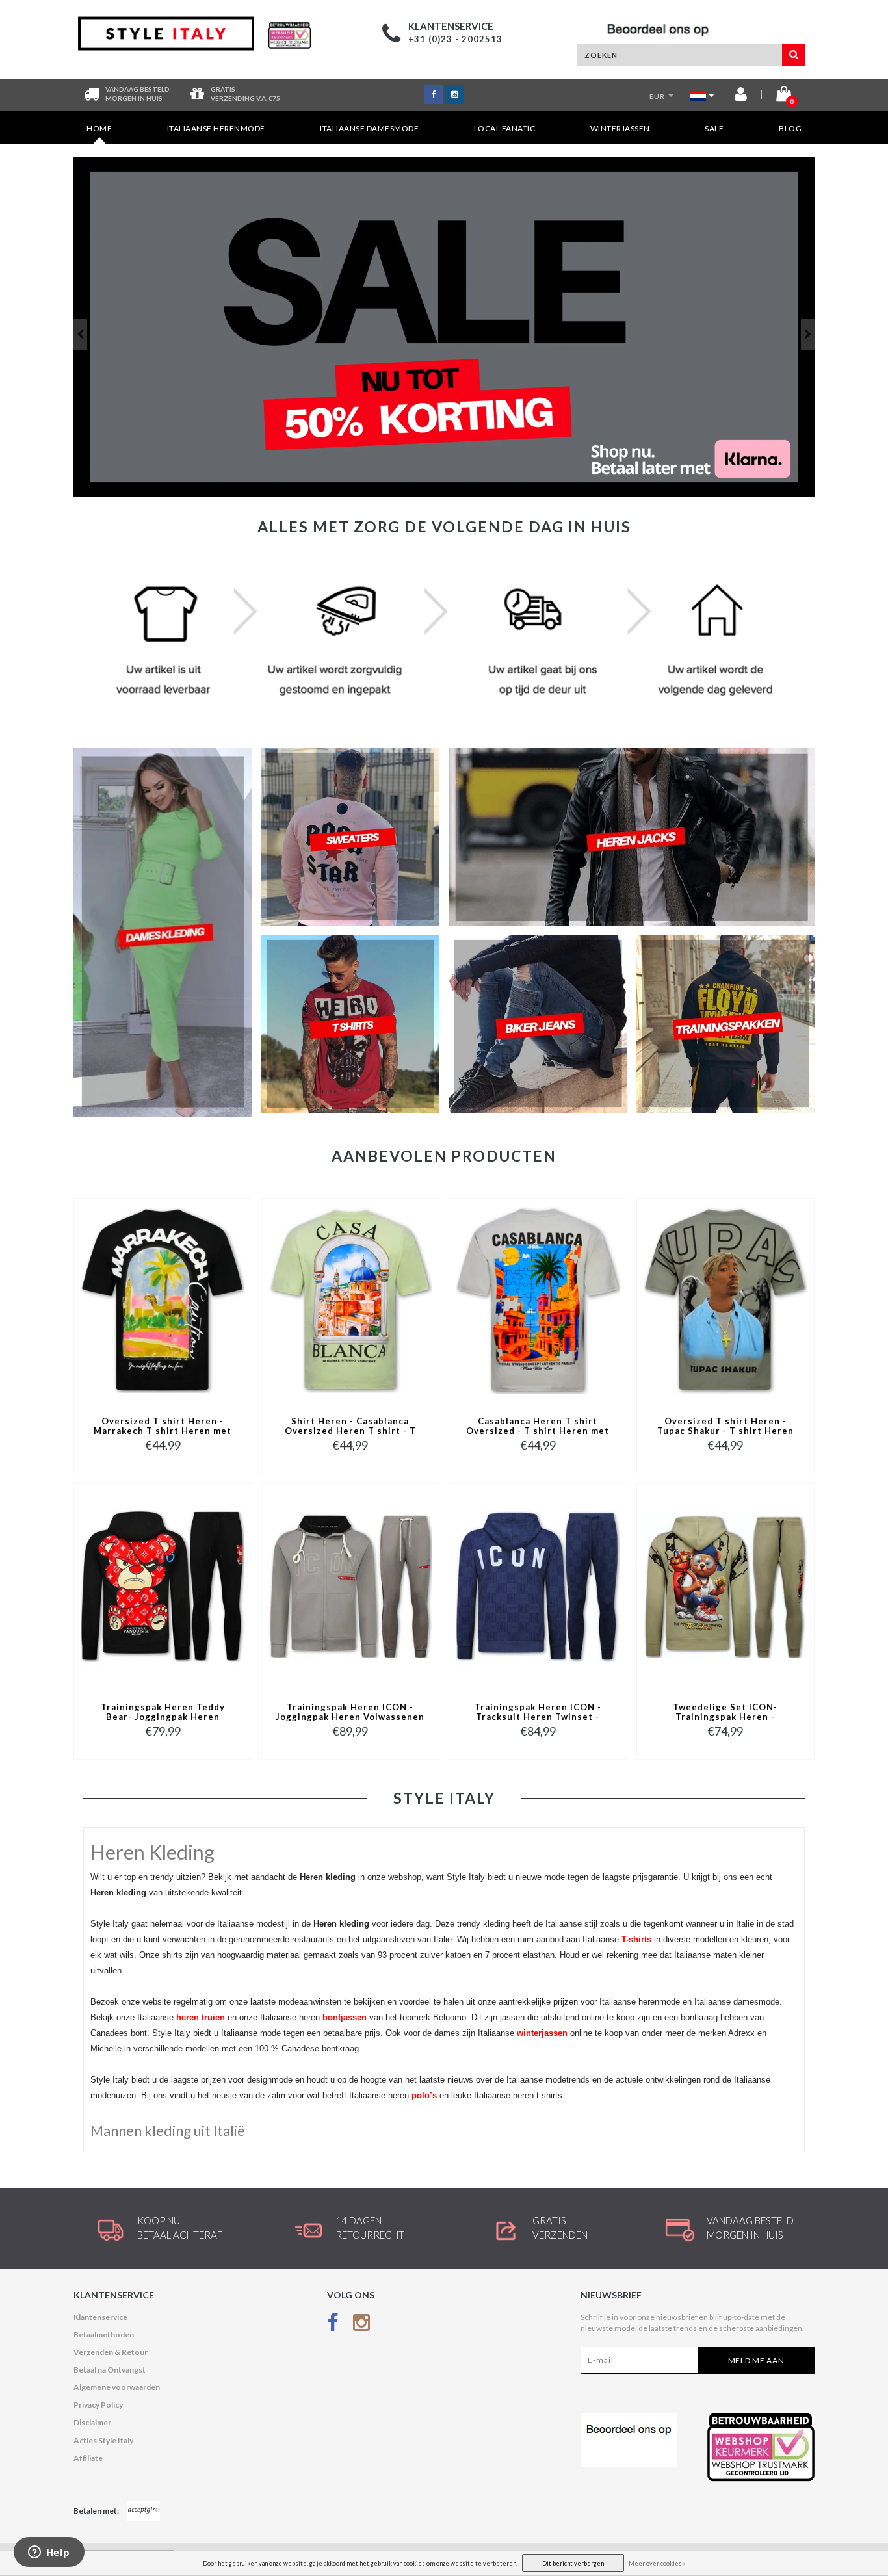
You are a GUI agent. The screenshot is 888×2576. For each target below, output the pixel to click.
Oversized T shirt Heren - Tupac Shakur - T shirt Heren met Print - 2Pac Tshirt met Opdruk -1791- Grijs (725, 1427)
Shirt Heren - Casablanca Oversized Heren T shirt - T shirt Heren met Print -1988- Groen (350, 1427)
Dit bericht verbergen (573, 2563)
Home (99, 128)
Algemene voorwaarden (117, 2387)
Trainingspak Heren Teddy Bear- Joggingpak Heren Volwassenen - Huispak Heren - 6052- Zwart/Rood (163, 1713)
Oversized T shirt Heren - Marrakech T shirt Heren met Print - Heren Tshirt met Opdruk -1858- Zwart (163, 1427)
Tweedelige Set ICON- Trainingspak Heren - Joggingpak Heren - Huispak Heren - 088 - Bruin (725, 1713)
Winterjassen (620, 128)
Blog (790, 128)
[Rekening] (741, 97)
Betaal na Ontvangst (110, 2370)
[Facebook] (333, 2325)
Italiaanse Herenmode (216, 128)
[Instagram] (361, 2325)
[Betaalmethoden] (144, 2511)
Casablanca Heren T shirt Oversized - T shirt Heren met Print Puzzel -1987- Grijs (538, 1427)
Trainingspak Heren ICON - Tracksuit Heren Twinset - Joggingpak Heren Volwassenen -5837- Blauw (538, 1713)
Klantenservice (100, 2317)
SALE (714, 128)
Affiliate (88, 2458)
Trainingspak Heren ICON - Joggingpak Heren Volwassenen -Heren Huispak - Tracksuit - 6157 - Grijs (350, 1713)
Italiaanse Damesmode (369, 128)
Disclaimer (92, 2422)
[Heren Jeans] (444, 327)
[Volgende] (808, 334)
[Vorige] (80, 334)
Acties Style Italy (103, 2440)
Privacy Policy (98, 2405)
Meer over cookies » (657, 2563)
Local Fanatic (505, 128)
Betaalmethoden (104, 2335)
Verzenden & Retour (111, 2352)
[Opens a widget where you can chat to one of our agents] (49, 2553)
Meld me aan (756, 2361)
